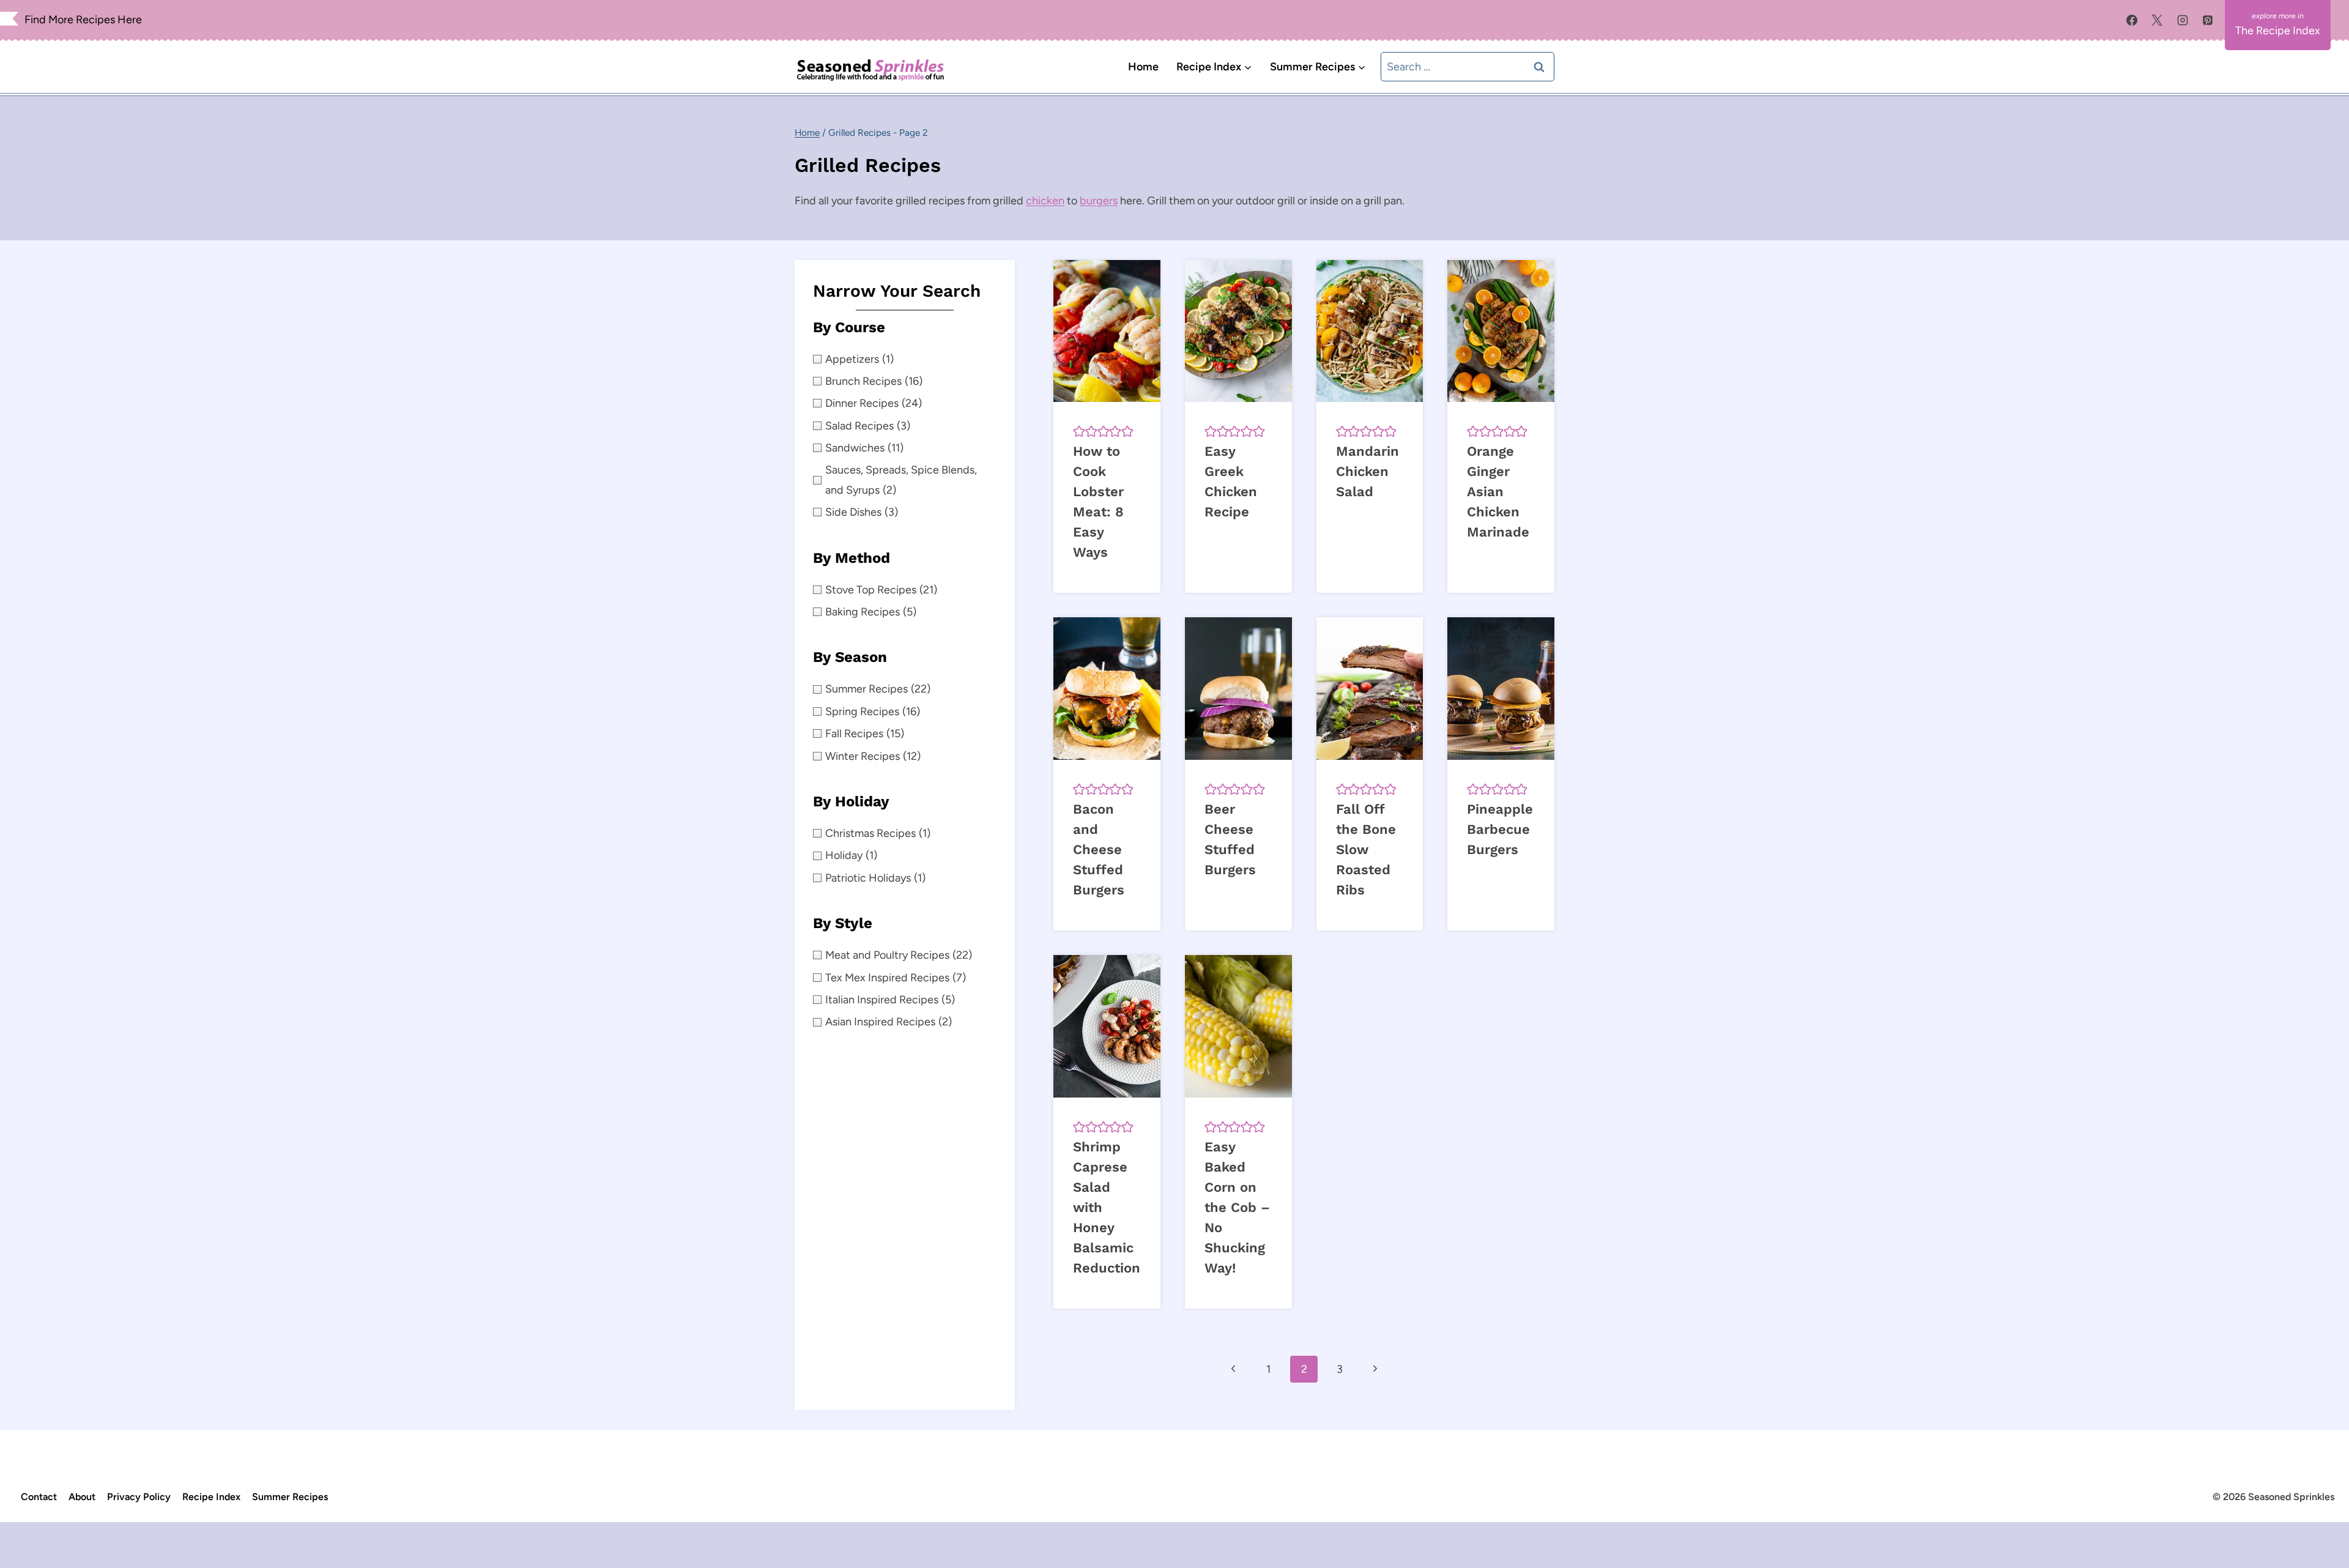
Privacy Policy (139, 1497)
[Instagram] (2183, 20)
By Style (843, 923)
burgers (1099, 201)
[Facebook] (2132, 20)
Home (1143, 67)
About (82, 1497)
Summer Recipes (290, 1497)
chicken (1045, 201)
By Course (849, 327)
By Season (850, 657)
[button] (1079, 431)
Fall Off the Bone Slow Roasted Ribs (1366, 849)
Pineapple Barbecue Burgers (1500, 829)
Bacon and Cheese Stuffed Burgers (1099, 849)
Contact (39, 1497)
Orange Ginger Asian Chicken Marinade (1498, 492)
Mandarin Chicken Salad (1367, 471)
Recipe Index (211, 1497)
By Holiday (851, 801)
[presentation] (1107, 331)
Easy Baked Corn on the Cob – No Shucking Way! (1237, 1207)
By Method (852, 558)
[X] (2157, 20)
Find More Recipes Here (83, 20)
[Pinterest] (2208, 20)
